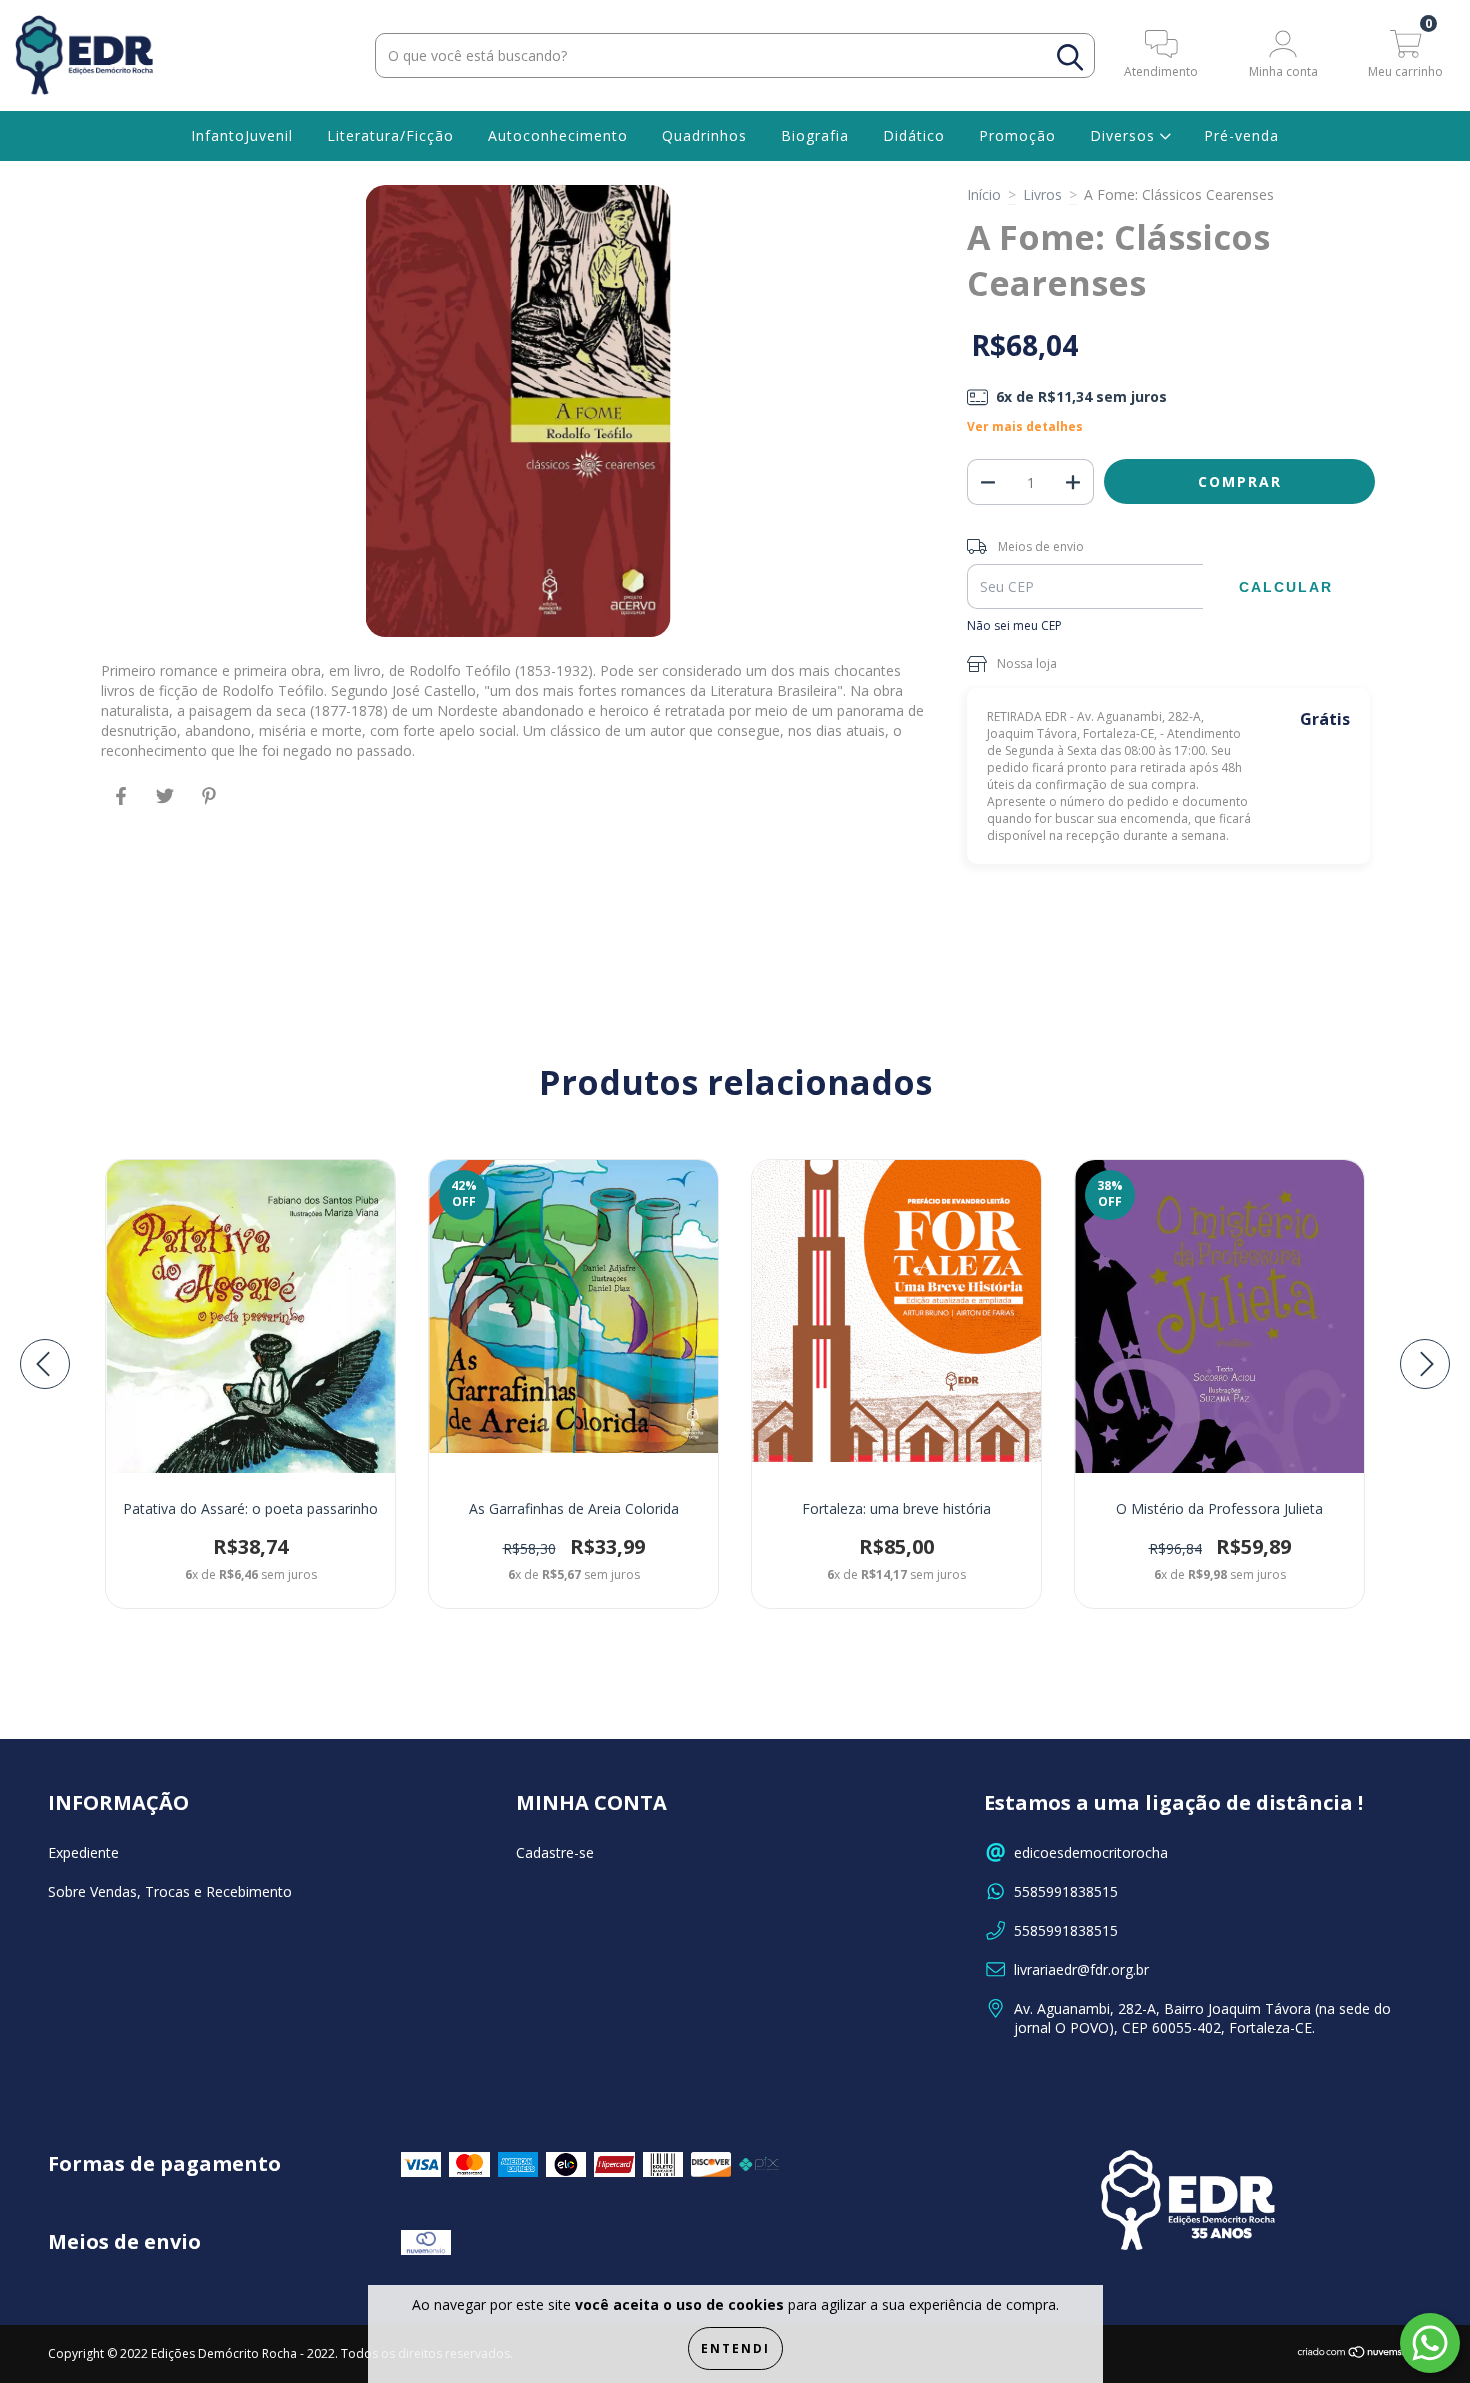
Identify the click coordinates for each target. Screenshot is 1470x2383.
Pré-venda (1241, 135)
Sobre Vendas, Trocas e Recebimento (170, 1891)
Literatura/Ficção (390, 135)
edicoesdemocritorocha (1091, 1852)
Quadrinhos (704, 135)
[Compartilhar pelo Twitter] (167, 804)
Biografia (815, 135)
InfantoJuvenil (242, 135)
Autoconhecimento (558, 135)
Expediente (83, 1852)
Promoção (1017, 135)
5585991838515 (1066, 1891)
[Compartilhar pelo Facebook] (123, 804)
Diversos (1125, 135)
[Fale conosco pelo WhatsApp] (1430, 2343)
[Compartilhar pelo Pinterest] (209, 804)
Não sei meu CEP (1014, 625)
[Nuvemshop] (1359, 2354)
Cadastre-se (555, 1852)
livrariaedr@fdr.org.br (1081, 1969)
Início (984, 194)
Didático (914, 135)
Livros (1042, 194)
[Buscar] (1070, 57)
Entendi (735, 2348)
